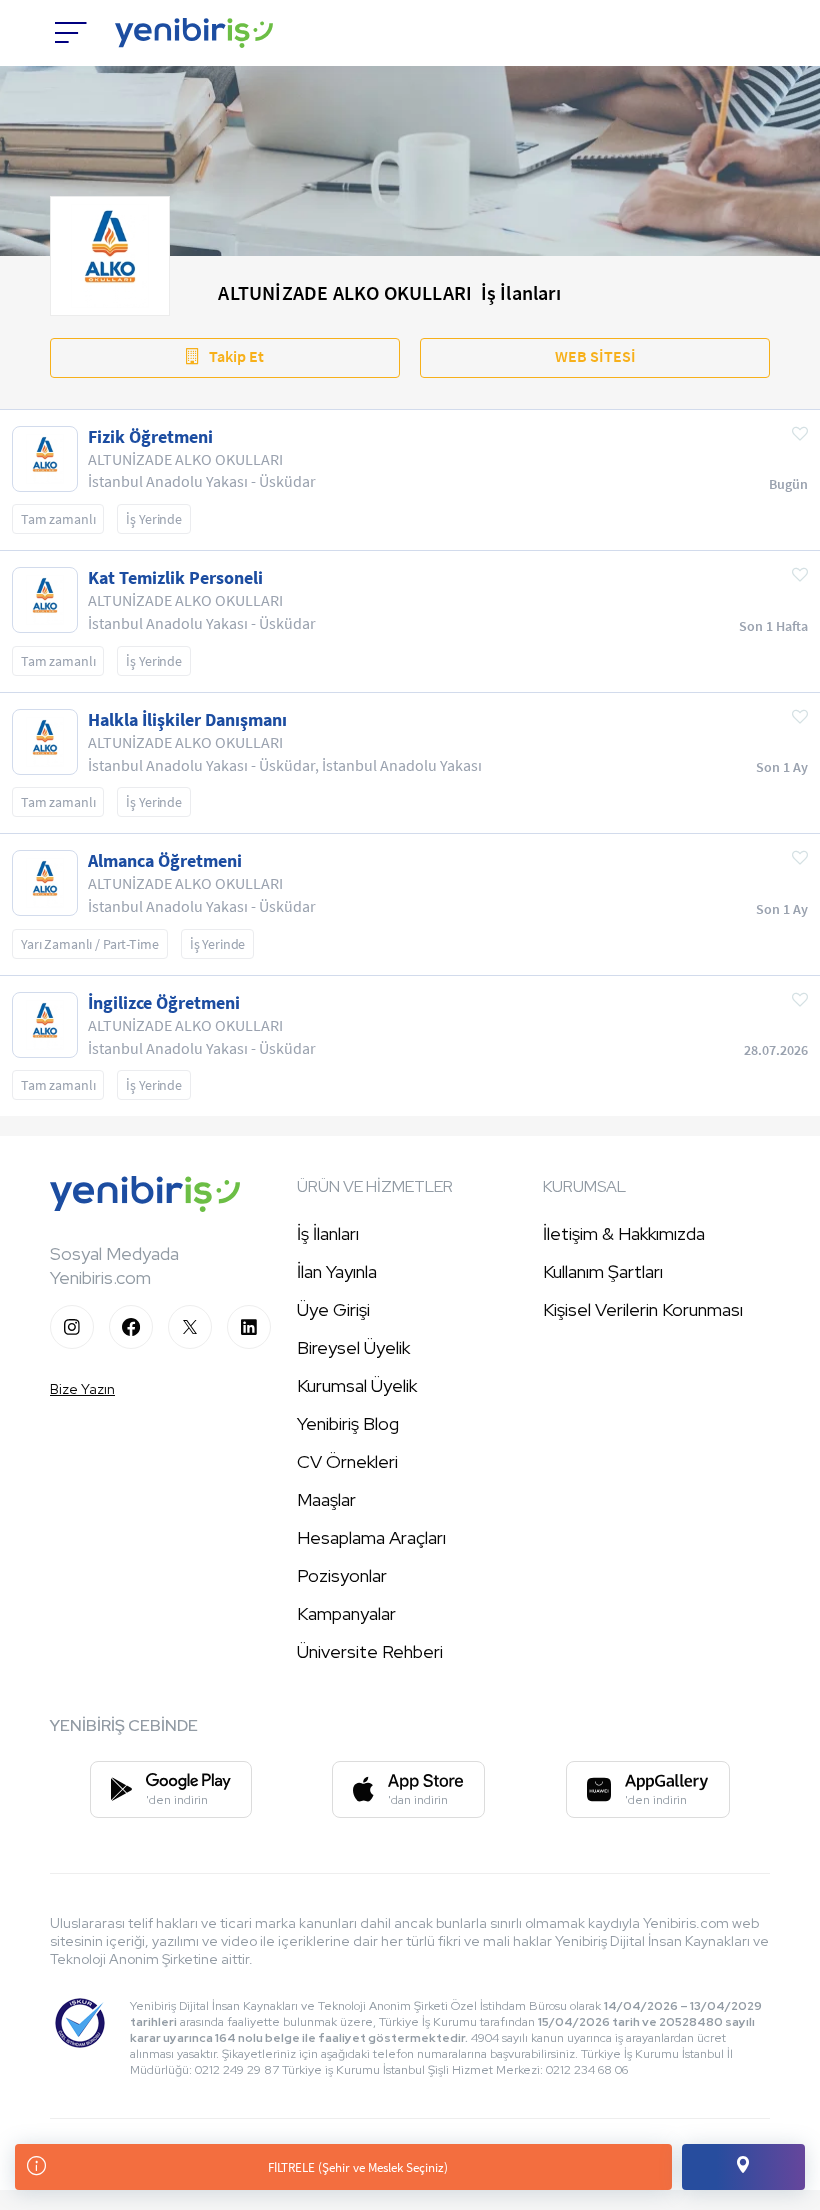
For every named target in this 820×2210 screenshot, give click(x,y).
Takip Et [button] (236, 356)
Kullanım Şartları (603, 1271)
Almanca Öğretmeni (165, 861)
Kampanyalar (346, 1613)
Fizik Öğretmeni (150, 437)
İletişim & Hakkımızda (624, 1233)
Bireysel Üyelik (353, 1347)
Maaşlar (326, 1499)
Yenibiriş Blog (348, 1423)
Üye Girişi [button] (333, 1309)
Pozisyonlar (342, 1575)
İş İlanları (328, 1233)
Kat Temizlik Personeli (175, 578)
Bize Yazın (82, 1389)
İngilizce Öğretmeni (164, 1003)
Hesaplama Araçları (371, 1537)
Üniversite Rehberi (370, 1651)
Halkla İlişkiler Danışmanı (187, 720)
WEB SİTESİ (595, 356)
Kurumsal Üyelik (357, 1385)
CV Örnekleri (347, 1461)
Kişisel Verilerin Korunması (643, 1309)
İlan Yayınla (337, 1271)
